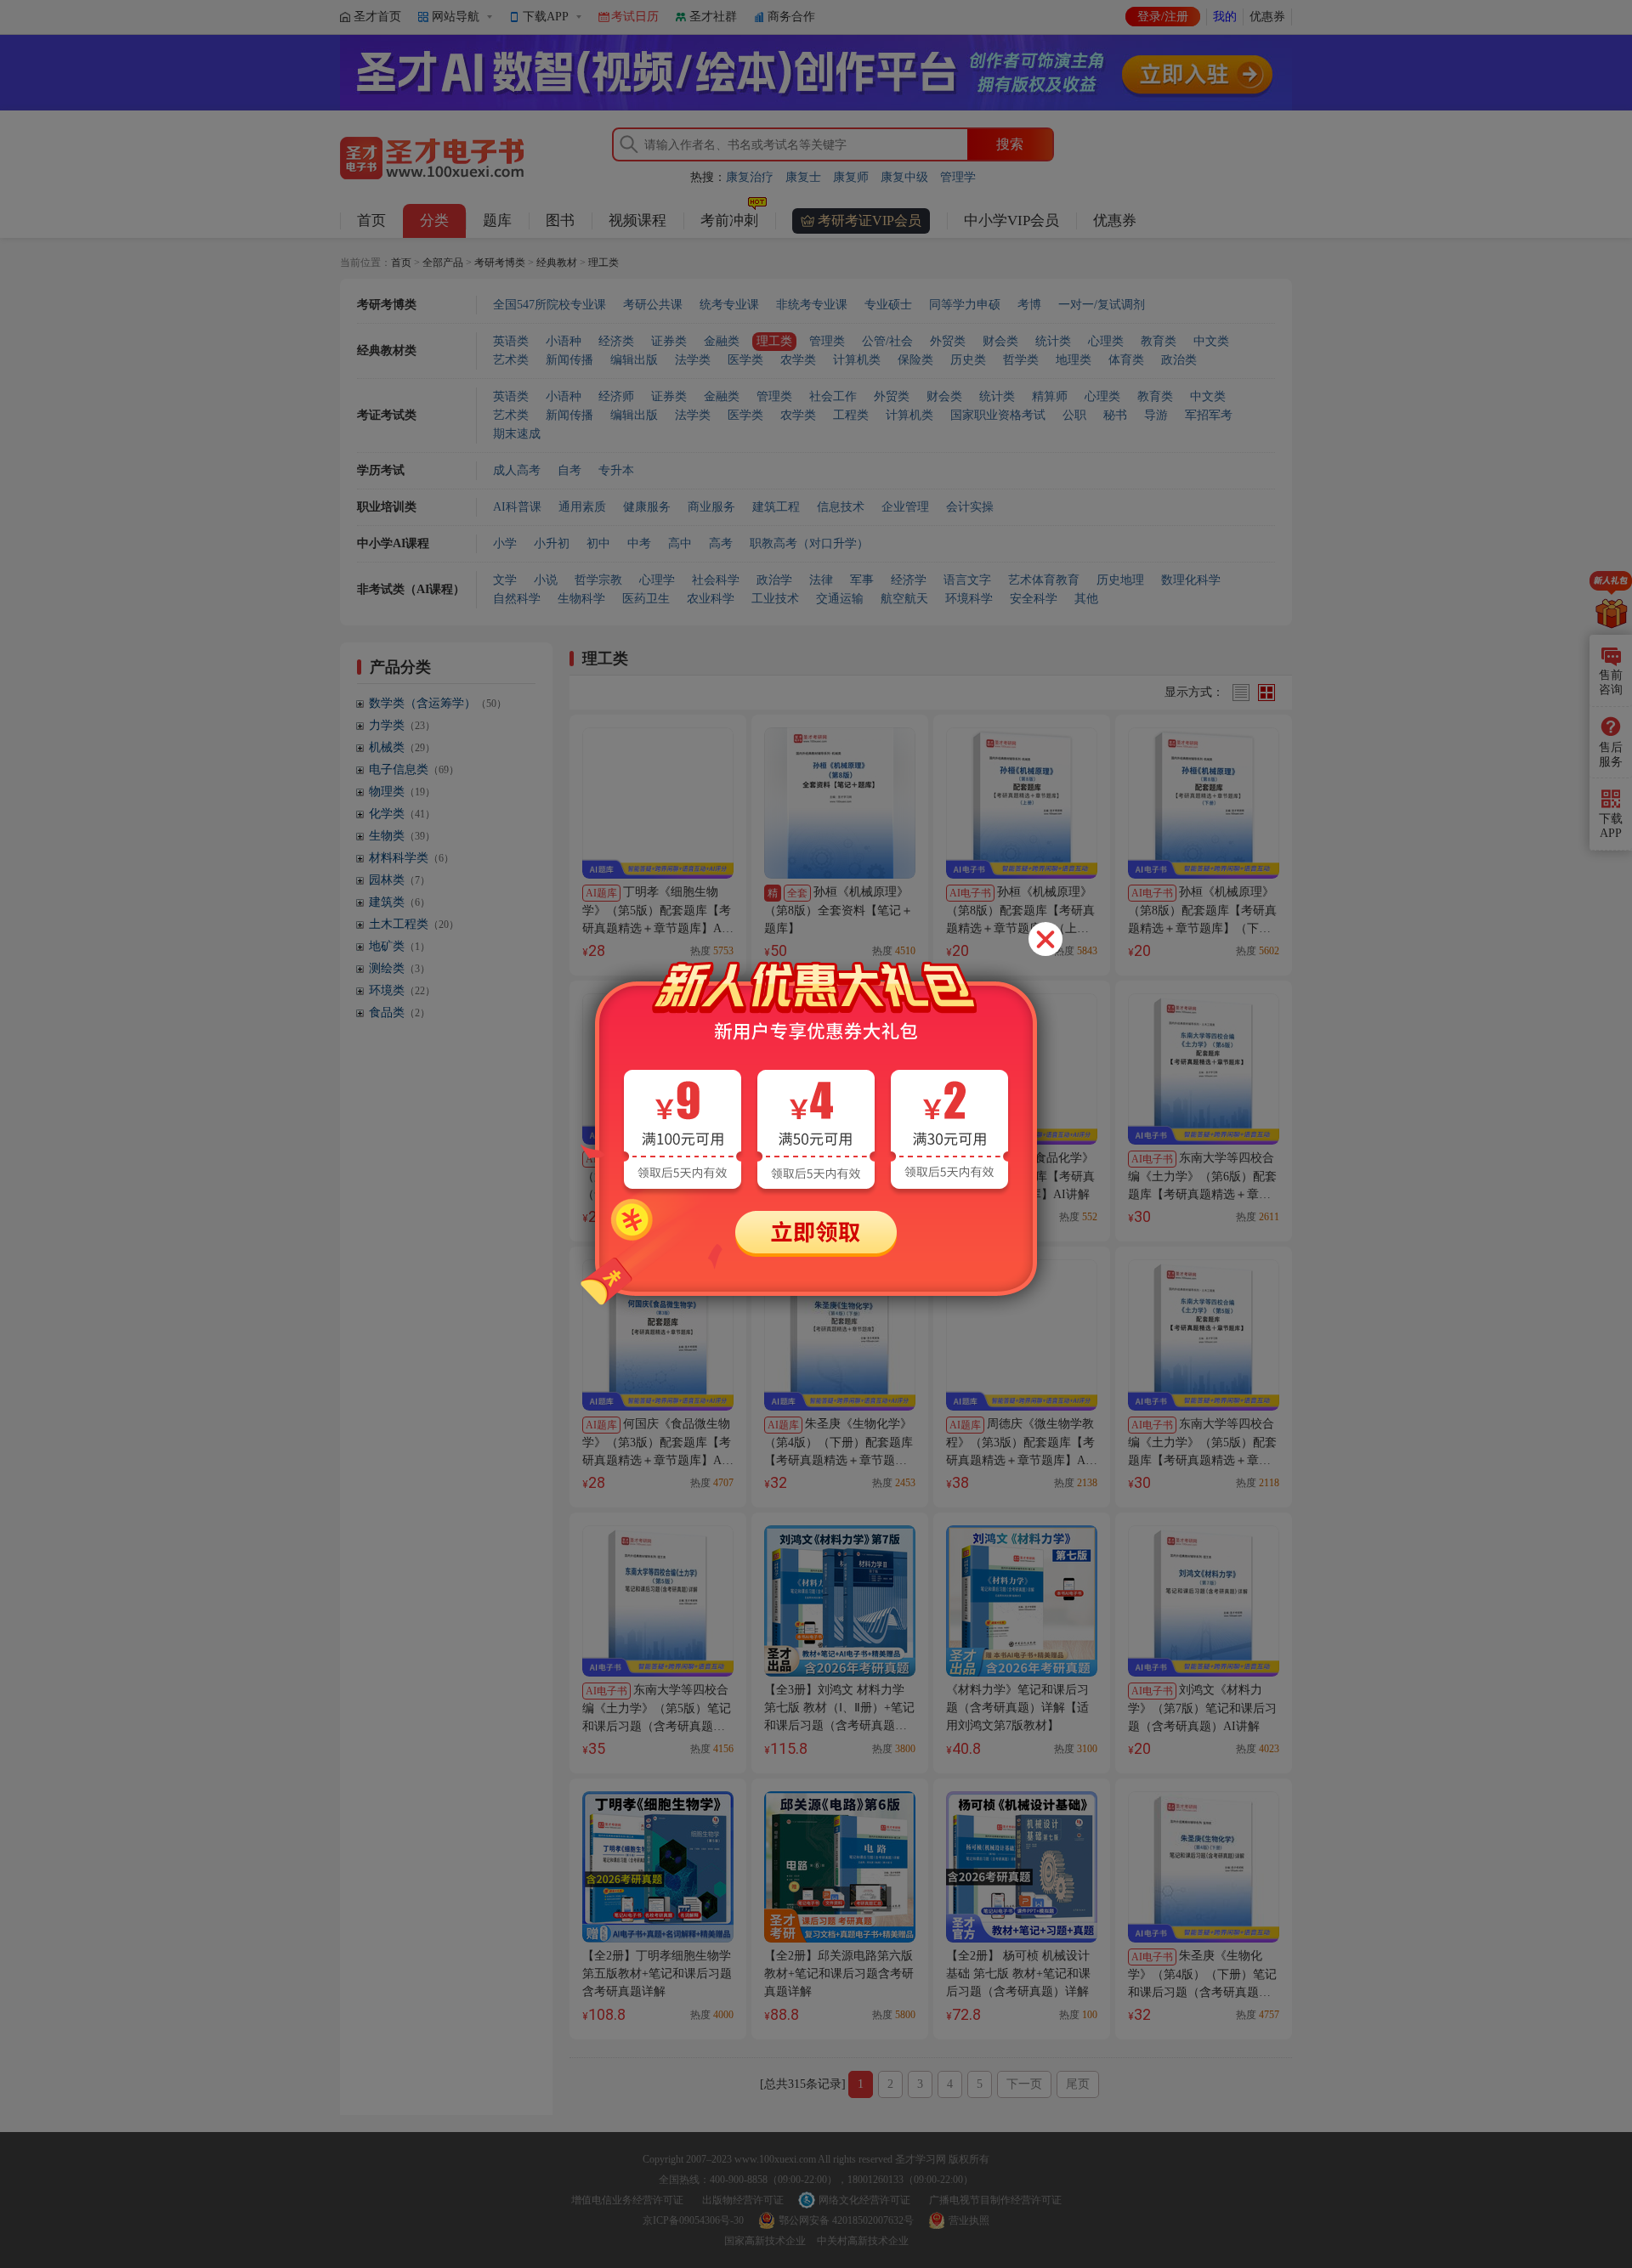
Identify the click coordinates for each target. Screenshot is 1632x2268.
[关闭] (1045, 939)
